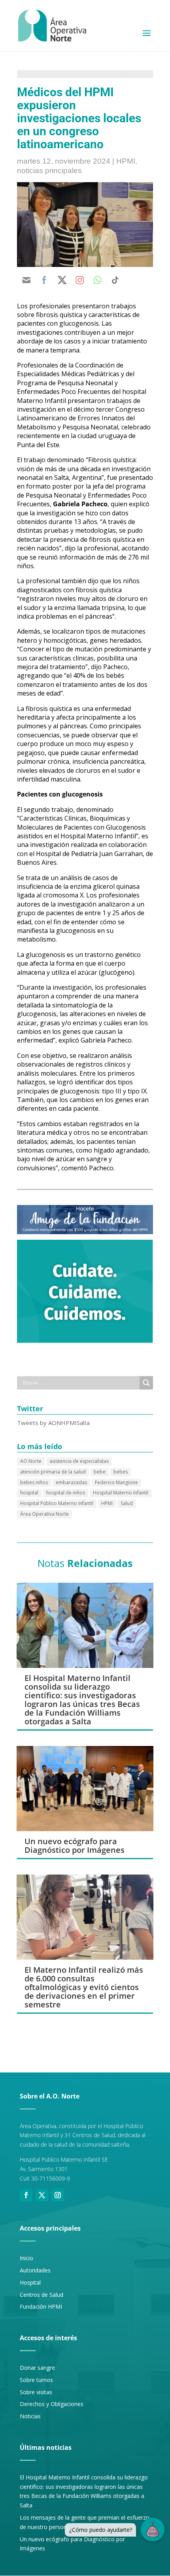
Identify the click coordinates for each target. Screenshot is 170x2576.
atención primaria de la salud (53, 1472)
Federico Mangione (116, 1482)
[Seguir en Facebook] (26, 2195)
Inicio (26, 2258)
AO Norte (31, 1461)
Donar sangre (37, 2368)
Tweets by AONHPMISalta (53, 1423)
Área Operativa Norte (44, 1514)
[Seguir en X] (42, 2195)
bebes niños (34, 1482)
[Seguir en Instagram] (58, 2195)
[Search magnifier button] (146, 1383)
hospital (29, 1493)
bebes (121, 1472)
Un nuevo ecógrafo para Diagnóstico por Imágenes (75, 1846)
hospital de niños (66, 1493)
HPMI (126, 161)
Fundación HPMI (41, 2306)
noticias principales (49, 171)
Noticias (30, 2416)
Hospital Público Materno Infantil (57, 1503)
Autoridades (35, 2270)
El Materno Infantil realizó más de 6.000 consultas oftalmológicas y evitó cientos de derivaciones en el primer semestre (84, 1987)
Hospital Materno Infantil (121, 1493)
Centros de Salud (42, 2295)
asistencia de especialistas (79, 1461)
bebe (100, 1472)
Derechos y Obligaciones (52, 2404)
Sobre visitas (36, 2392)
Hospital (30, 2282)
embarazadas (71, 1482)
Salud (127, 1503)
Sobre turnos (36, 2380)
